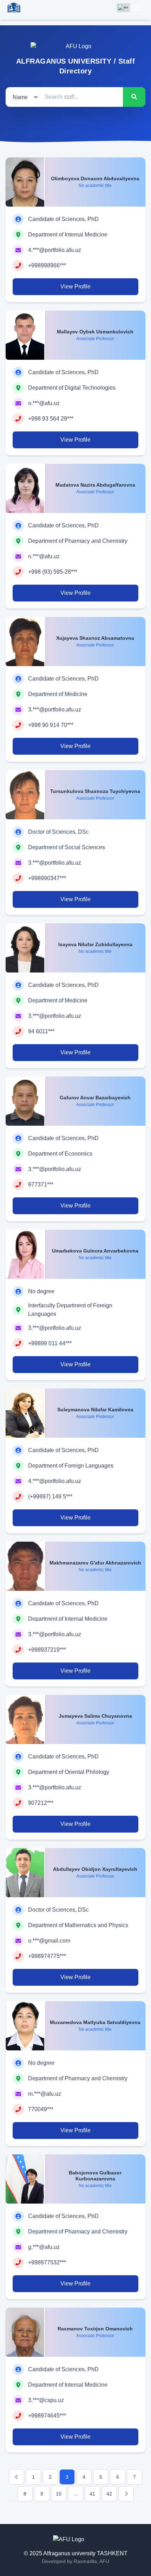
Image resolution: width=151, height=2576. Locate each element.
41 (92, 2494)
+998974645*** (47, 2416)
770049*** (41, 2109)
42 (109, 2494)
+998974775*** (47, 1956)
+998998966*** (47, 265)
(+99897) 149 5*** (50, 1497)
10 (59, 2494)
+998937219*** (47, 1650)
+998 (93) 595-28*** (53, 572)
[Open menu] (138, 8)
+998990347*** (47, 878)
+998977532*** (47, 2262)
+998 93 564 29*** (51, 419)
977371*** (41, 1185)
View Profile (75, 287)
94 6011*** (41, 1031)
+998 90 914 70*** (51, 725)
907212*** (41, 1803)
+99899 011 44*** (50, 1343)
